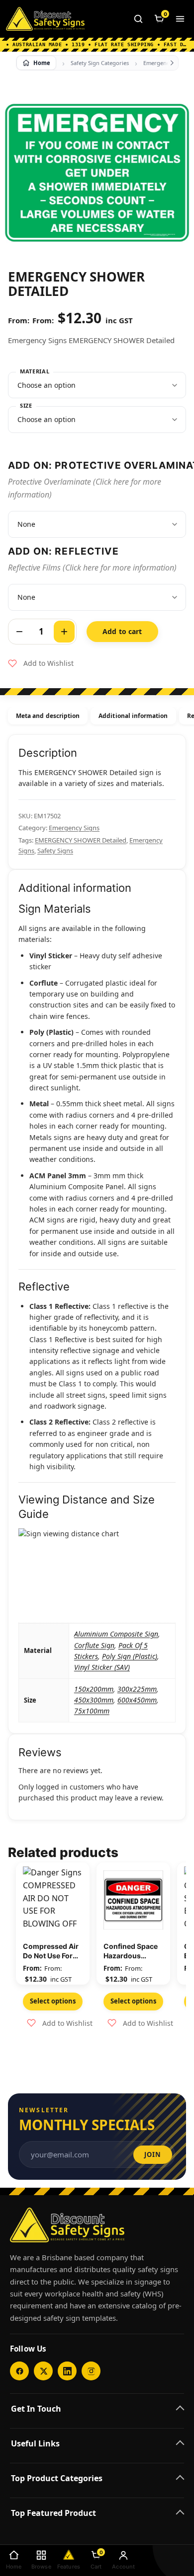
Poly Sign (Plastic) (130, 1656)
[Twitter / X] (43, 2371)
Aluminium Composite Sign (116, 1634)
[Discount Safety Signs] (45, 19)
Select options (53, 2001)
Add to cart (122, 631)
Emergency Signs (74, 828)
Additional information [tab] (133, 716)
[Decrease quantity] (19, 632)
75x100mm (92, 1711)
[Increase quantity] (64, 632)
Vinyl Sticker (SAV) (102, 1667)
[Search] (138, 19)
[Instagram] (91, 2371)
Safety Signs (55, 851)
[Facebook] (19, 2371)
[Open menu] (180, 19)
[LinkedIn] (67, 2371)
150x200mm (94, 1689)
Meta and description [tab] (48, 716)
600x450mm (137, 1700)
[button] (41, 663)
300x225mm (137, 1689)
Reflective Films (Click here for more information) (92, 568)
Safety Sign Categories (100, 63)
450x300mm (94, 1700)
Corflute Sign (94, 1645)
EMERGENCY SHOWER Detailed (81, 840)
